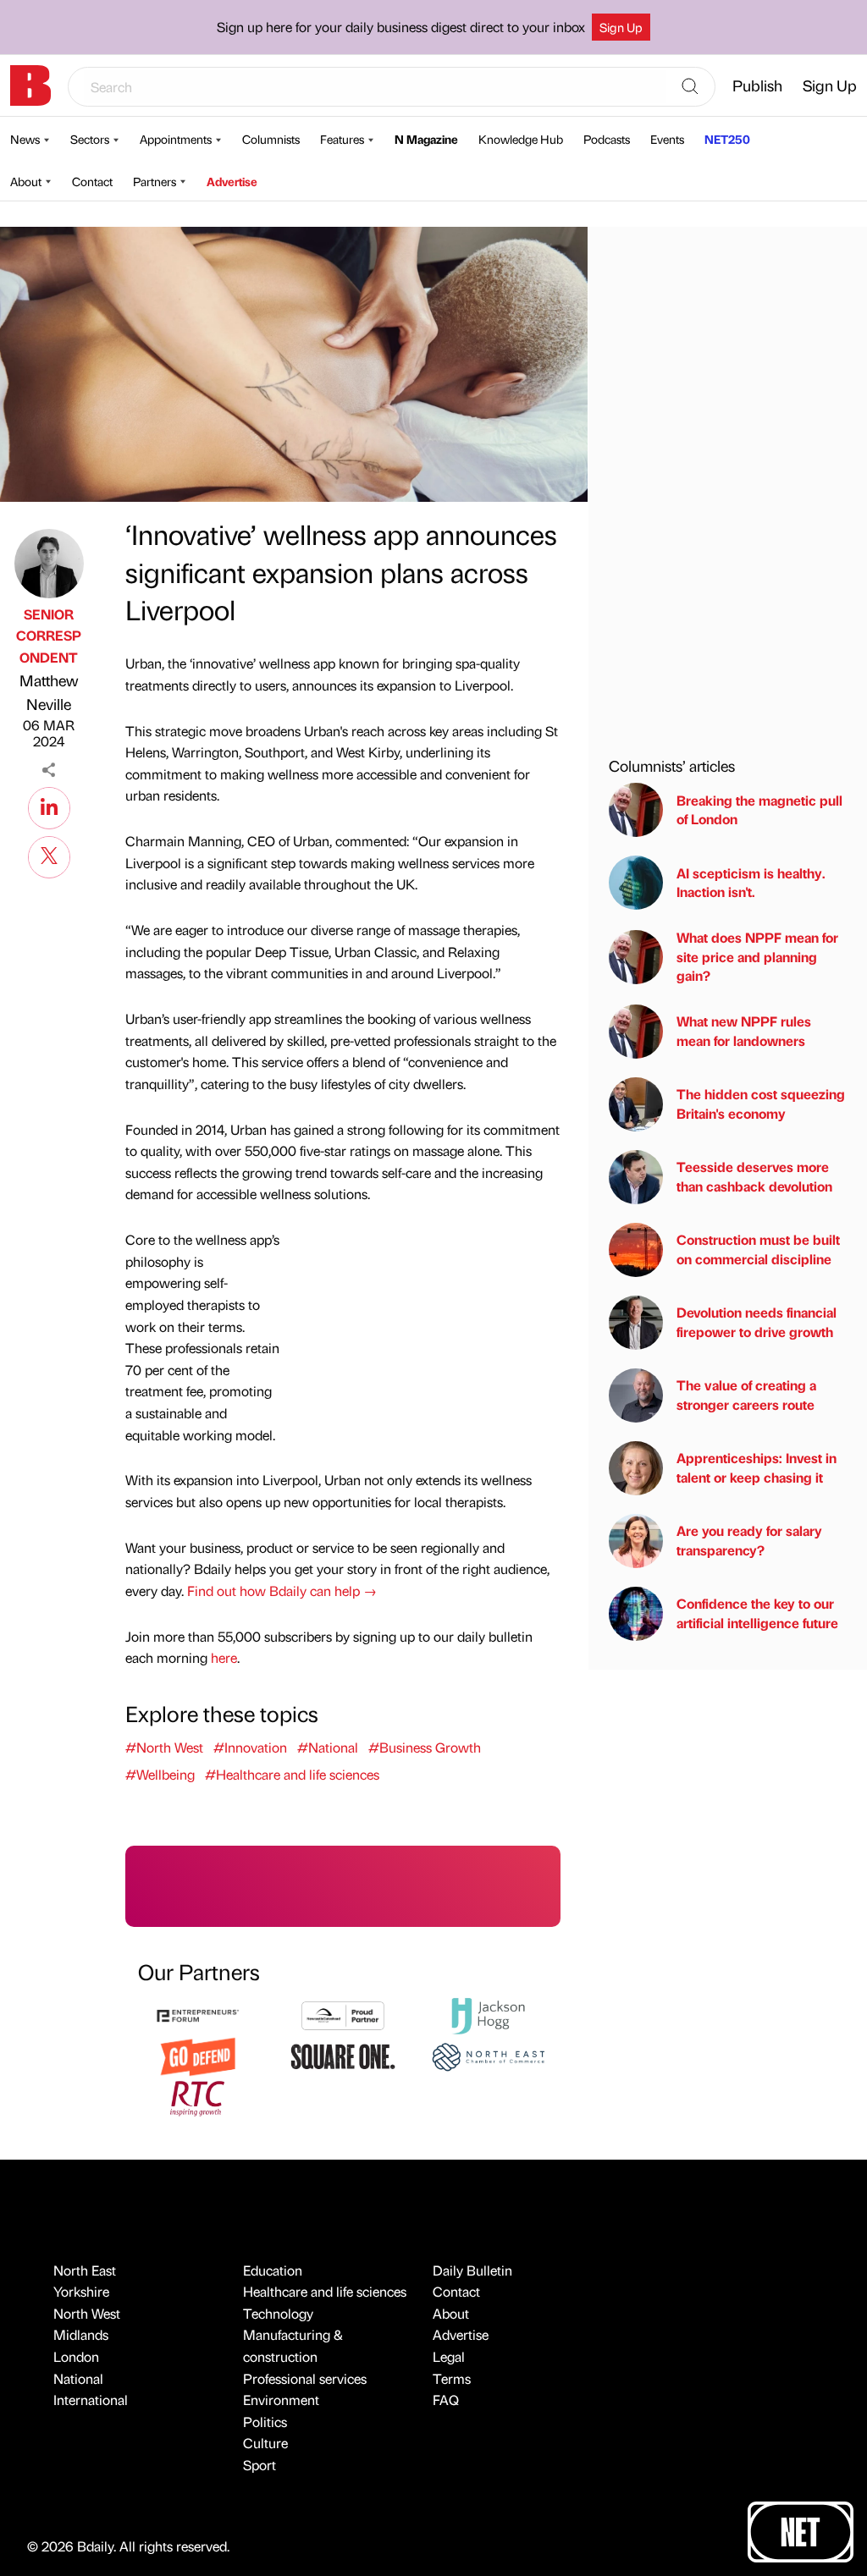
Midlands (81, 2334)
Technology (278, 2313)
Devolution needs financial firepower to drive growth (757, 1321)
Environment (281, 2400)
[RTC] (198, 2097)
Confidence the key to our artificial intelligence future (757, 1613)
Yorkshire (81, 2291)
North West (87, 2313)
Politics (265, 2422)
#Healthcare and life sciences (292, 1774)
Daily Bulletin (472, 2270)
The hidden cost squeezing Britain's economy (761, 1103)
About (26, 181)
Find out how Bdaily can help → (282, 1591)
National (78, 2378)
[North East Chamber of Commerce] (488, 2055)
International (91, 2400)
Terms (452, 2378)
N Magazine (426, 139)
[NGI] (342, 2014)
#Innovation (250, 1747)
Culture (265, 2443)
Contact (92, 181)
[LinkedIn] (49, 806)
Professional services (305, 2378)
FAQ (446, 2400)
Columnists (271, 139)
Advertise (232, 181)
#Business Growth (425, 1747)
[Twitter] (49, 855)
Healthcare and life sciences (325, 2291)
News (25, 139)
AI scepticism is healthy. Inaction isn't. (751, 882)
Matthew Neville (49, 692)
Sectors (90, 139)
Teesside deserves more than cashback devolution (754, 1176)
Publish (757, 85)
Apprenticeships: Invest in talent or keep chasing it (757, 1467)
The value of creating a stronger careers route (746, 1394)
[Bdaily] (30, 85)
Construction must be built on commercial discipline (758, 1249)
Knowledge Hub (521, 139)
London (76, 2356)
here (224, 1657)
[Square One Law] (342, 2055)
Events (667, 139)
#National (328, 1747)
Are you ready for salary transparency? (749, 1540)
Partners (155, 181)
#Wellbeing (160, 1774)
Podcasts (607, 139)
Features (342, 139)
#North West (164, 1747)
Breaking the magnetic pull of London (759, 809)
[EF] (198, 2014)
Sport (260, 2465)
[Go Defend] (198, 2055)
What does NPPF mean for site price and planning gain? (757, 956)
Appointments (176, 139)
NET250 (727, 139)
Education (273, 2270)
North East (85, 2270)
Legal (449, 2356)
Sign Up (621, 27)
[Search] (690, 87)
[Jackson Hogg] (488, 2014)
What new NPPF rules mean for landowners (744, 1030)
